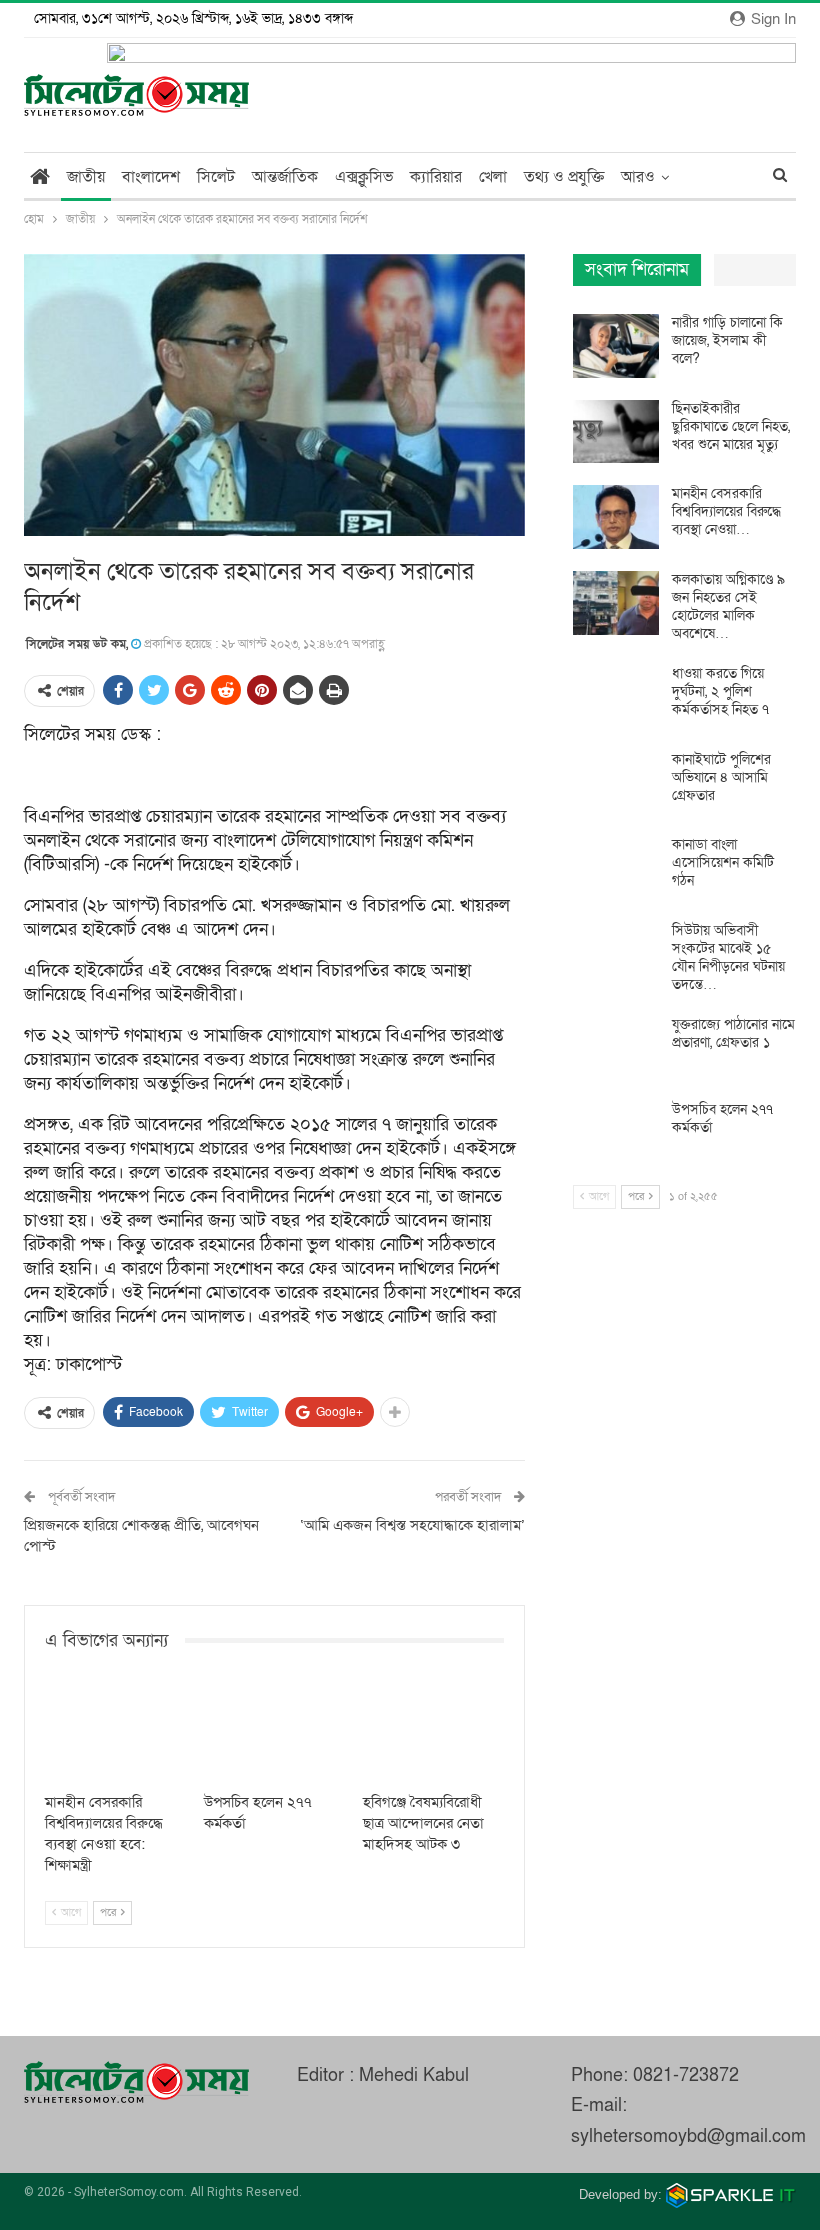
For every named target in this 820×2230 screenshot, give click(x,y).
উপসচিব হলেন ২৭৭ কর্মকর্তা (722, 1118)
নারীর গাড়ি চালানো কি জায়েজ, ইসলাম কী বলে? (727, 340)
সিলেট (216, 177)
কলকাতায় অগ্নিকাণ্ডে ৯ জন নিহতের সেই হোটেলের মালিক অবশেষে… (728, 606)
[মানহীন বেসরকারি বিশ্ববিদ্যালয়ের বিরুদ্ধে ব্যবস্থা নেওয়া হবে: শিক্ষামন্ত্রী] (115, 1733)
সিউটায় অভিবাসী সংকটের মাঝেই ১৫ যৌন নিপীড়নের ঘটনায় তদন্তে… (728, 957)
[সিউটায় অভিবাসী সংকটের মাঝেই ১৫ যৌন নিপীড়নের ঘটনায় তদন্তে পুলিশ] (616, 954)
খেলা (493, 177)
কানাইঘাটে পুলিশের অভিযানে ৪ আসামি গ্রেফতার (721, 777)
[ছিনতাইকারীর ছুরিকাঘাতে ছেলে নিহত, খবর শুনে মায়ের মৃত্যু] (616, 432)
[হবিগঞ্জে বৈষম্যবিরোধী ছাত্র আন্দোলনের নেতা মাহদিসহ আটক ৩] (433, 1733)
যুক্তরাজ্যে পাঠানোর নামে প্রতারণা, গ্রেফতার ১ (733, 1033)
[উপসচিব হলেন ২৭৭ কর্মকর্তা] (274, 1733)
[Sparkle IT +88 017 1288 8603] (731, 2194)
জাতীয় (86, 177)
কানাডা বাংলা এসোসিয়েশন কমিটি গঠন (723, 862)
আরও (638, 177)
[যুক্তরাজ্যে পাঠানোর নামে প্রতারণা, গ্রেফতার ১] (616, 1048)
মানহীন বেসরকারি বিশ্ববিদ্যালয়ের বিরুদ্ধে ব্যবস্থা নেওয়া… (726, 511)
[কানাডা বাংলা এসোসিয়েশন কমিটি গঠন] (616, 868)
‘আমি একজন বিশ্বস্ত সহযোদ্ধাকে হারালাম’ (412, 1525)
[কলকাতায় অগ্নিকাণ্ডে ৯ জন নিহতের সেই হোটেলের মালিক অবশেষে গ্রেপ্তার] (616, 603)
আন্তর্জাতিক (285, 177)
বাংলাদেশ (151, 177)
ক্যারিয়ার (436, 177)
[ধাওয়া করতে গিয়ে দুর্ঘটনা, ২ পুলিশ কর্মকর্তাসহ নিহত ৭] (616, 697)
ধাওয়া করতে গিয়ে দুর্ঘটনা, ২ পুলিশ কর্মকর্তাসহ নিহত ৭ (720, 691)
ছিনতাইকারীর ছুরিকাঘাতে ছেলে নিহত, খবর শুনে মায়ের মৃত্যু (731, 426)
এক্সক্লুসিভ (364, 177)
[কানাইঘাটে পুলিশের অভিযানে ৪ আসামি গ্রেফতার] (616, 783)
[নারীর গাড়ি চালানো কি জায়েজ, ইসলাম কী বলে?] (616, 346)
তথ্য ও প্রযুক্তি (564, 177)
